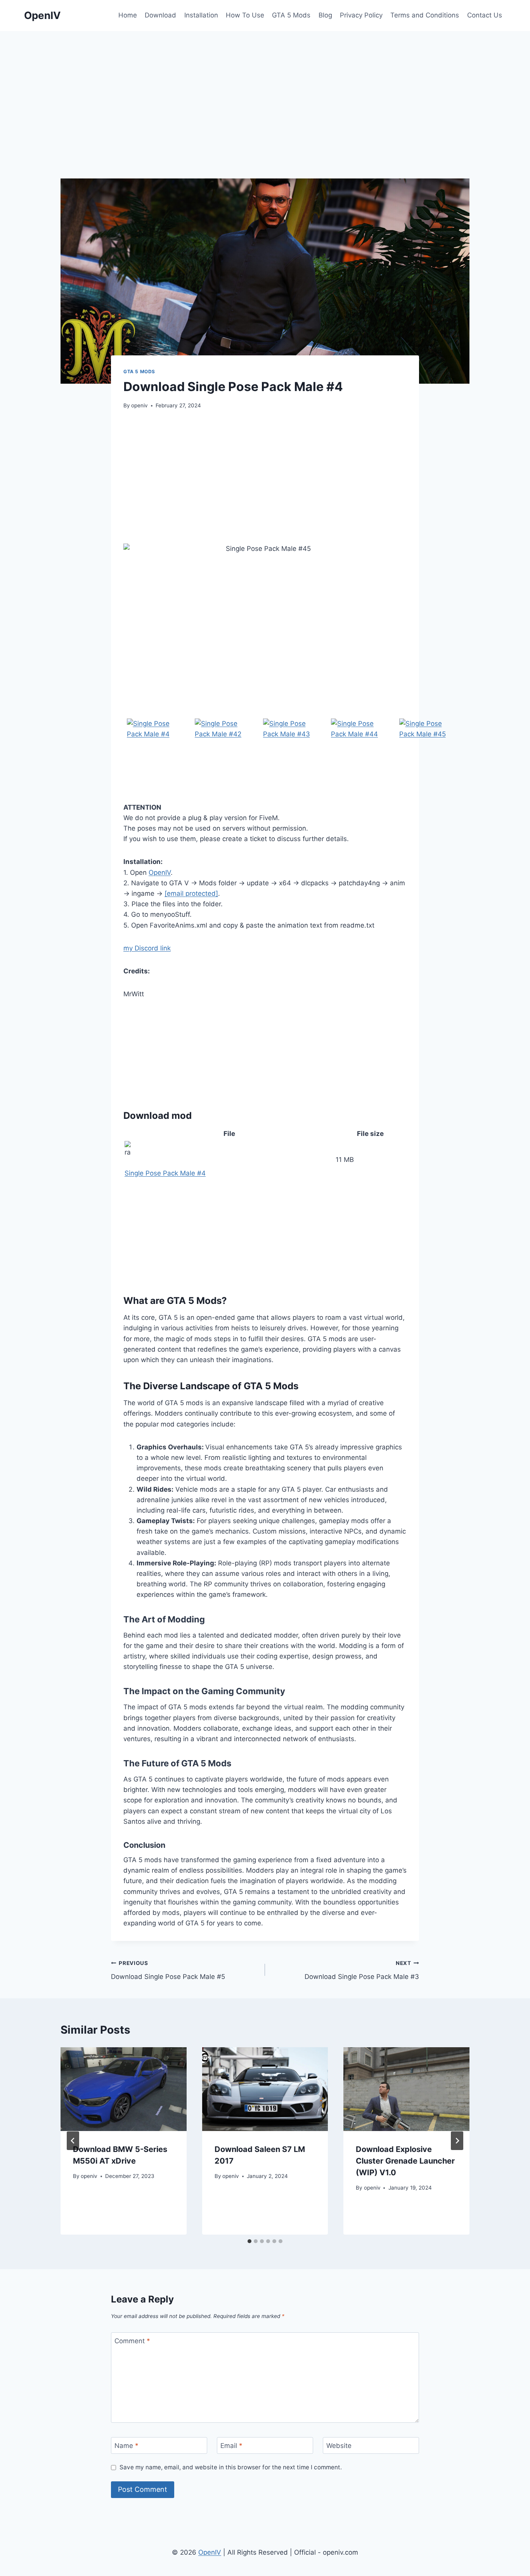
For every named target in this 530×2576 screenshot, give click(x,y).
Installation (201, 15)
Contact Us (485, 15)
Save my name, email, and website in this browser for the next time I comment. (231, 2467)
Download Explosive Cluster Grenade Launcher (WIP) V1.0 (405, 2161)
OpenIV (160, 873)
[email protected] (191, 893)
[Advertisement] (265, 89)
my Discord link (147, 948)
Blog (325, 15)
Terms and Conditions (425, 15)
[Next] (457, 2141)
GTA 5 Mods (291, 15)
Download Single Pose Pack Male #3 (362, 1970)
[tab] (249, 2241)
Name (126, 2446)
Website (339, 2446)
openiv (139, 405)
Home (128, 15)
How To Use (245, 15)
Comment (132, 2341)
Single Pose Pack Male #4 (165, 1173)
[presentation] (124, 2089)
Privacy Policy (361, 15)
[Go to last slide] (73, 2141)
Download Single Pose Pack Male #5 (168, 1970)
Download (160, 15)
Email (231, 2446)
